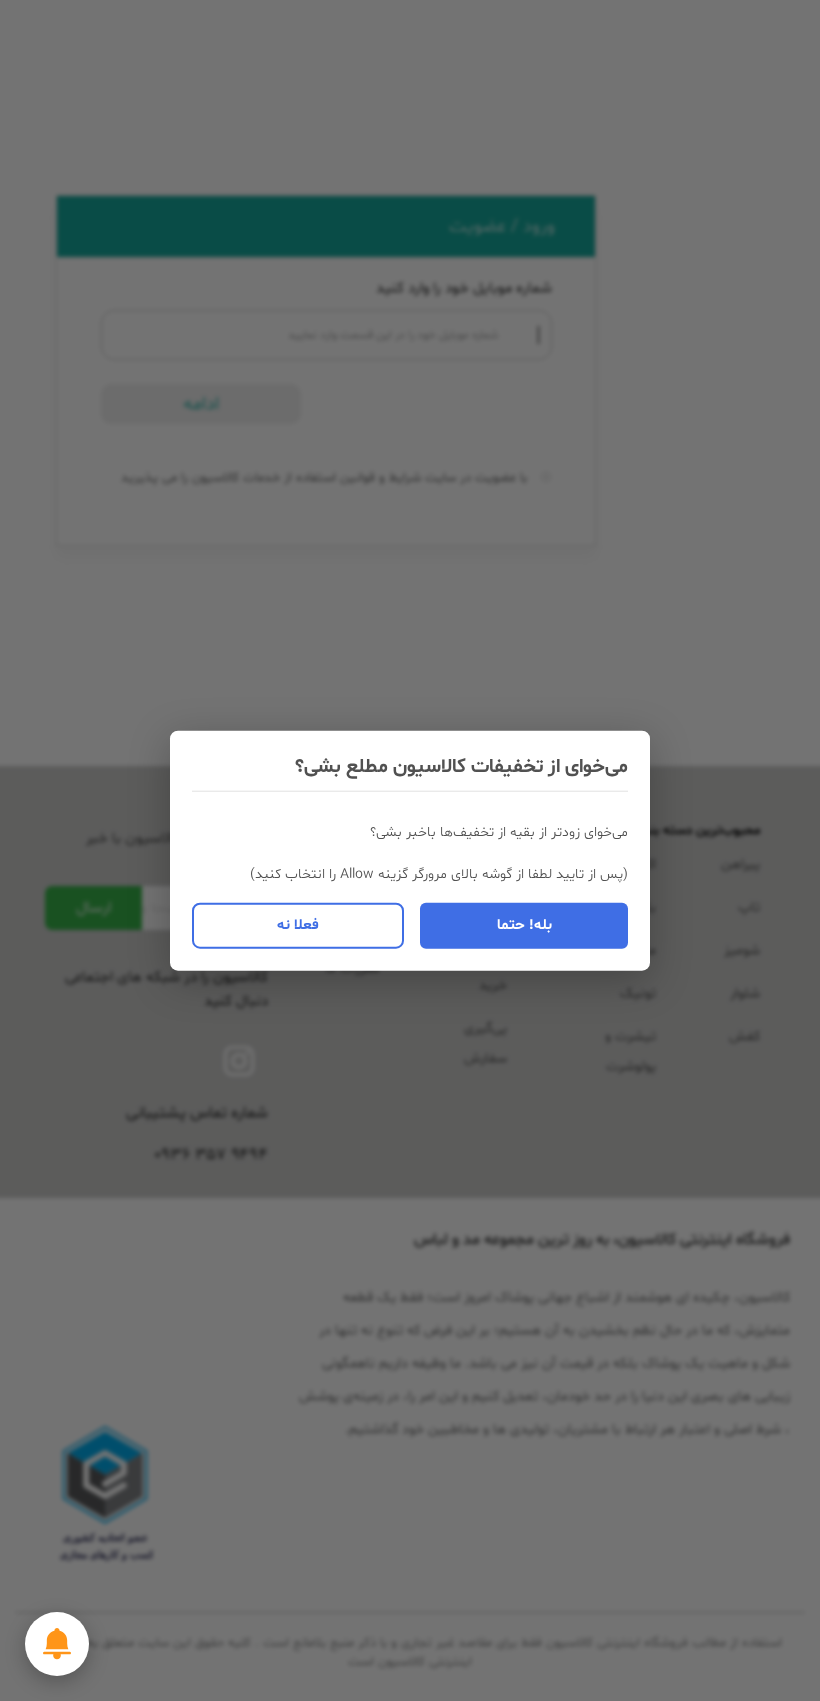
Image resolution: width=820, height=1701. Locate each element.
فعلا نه (298, 924)
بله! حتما (524, 924)
